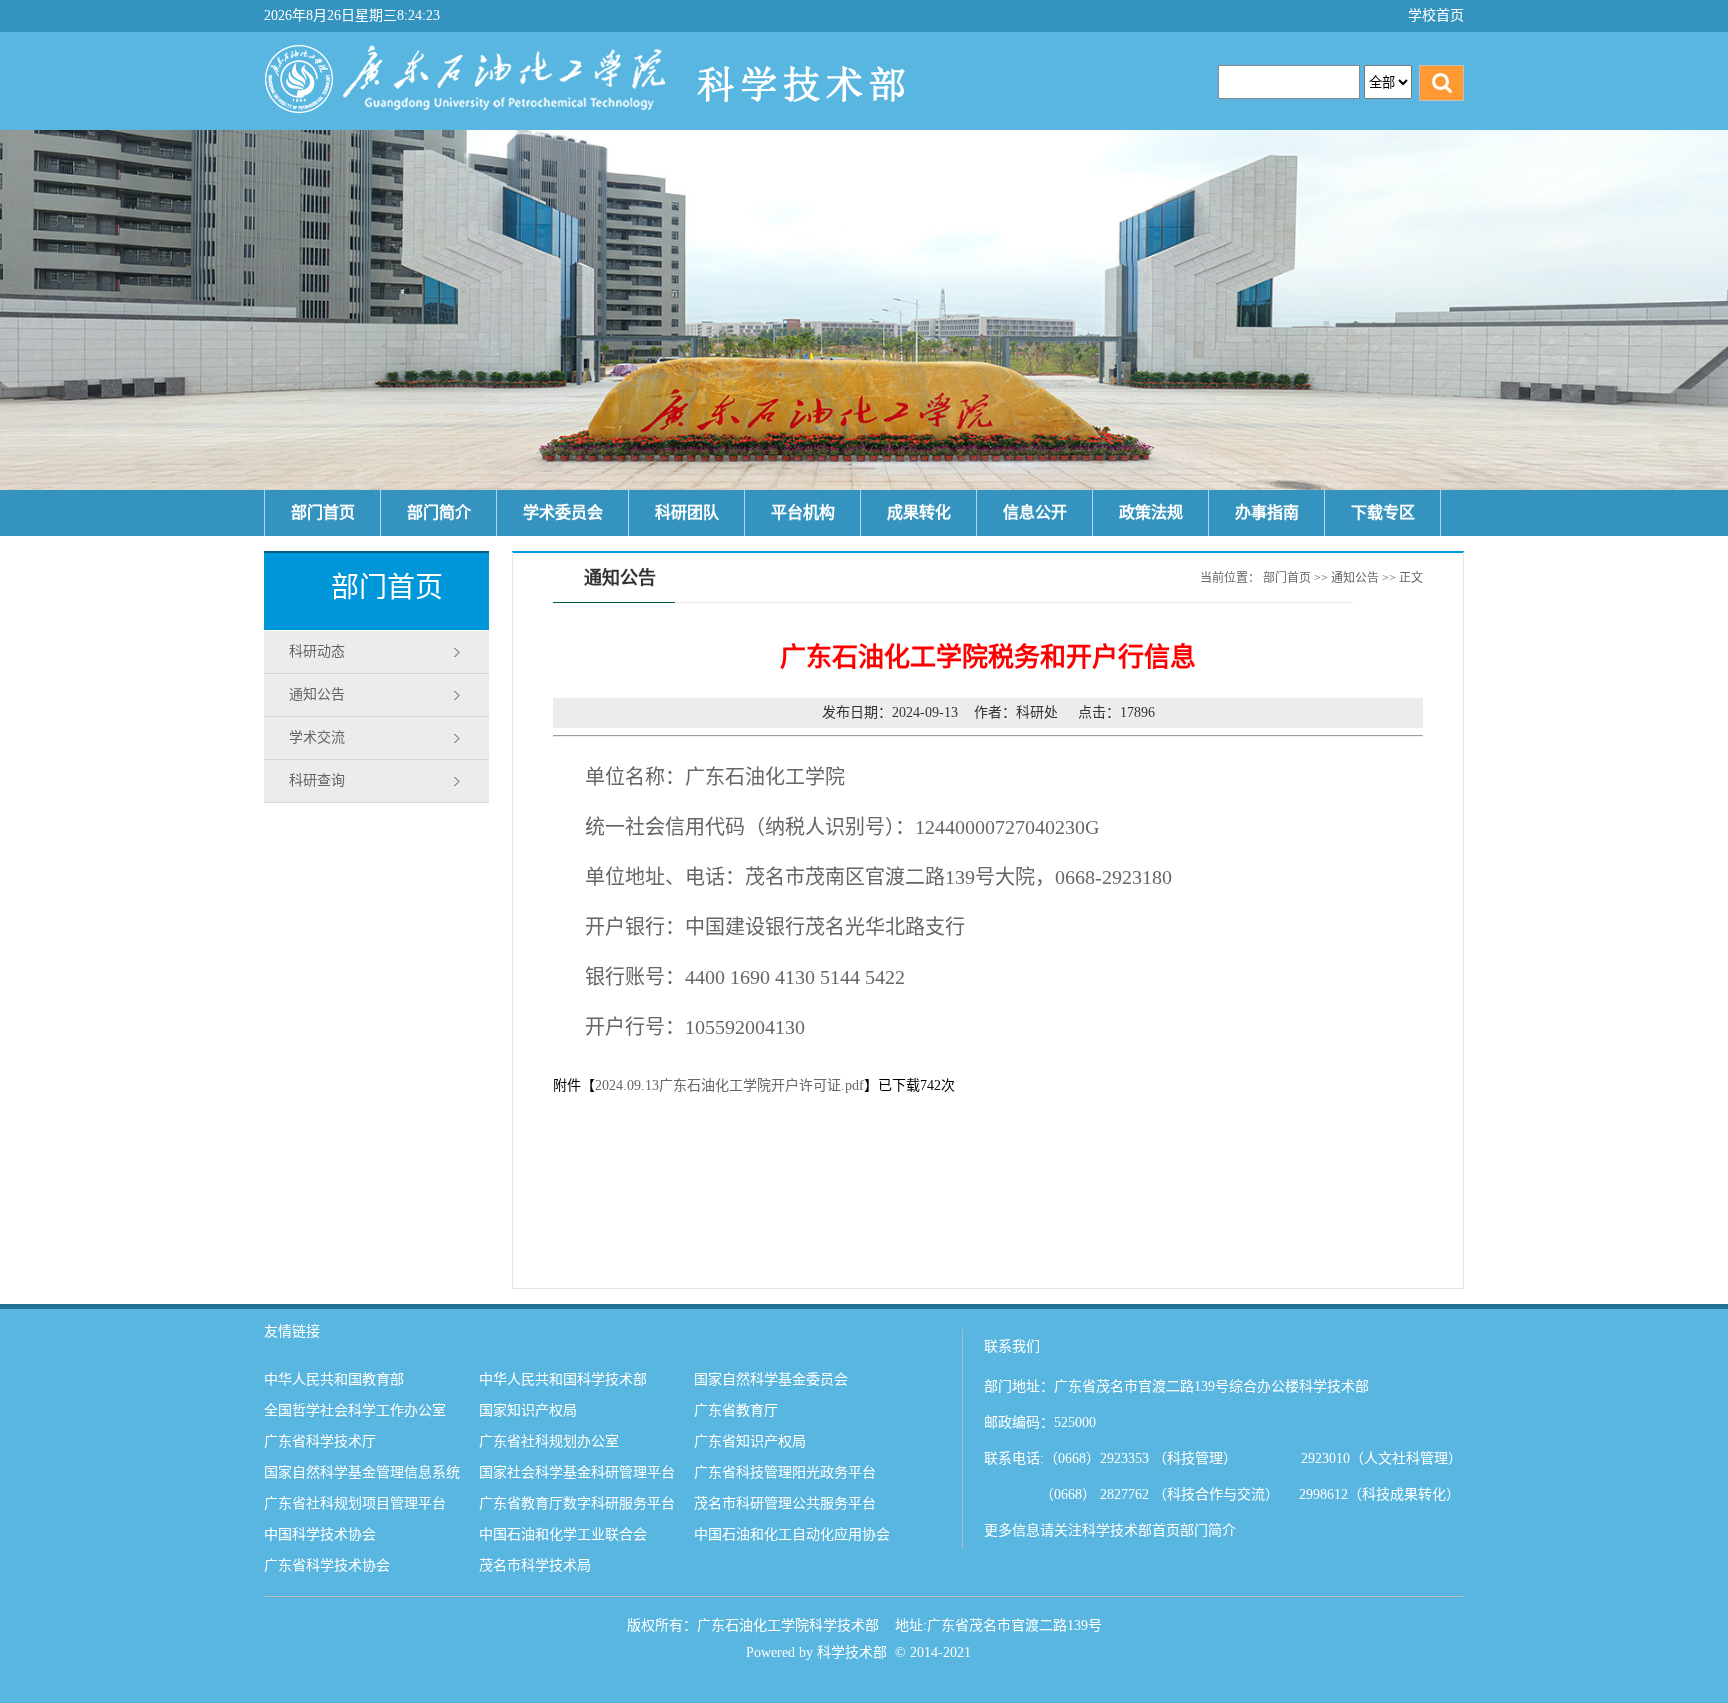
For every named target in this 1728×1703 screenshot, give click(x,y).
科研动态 (317, 651)
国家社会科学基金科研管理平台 (577, 1472)
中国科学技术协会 (320, 1534)
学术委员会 (563, 512)
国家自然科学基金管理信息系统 (362, 1472)
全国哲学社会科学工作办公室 (355, 1410)
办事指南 (1267, 512)
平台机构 (803, 512)
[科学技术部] (712, 118)
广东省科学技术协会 (327, 1565)
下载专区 (1383, 512)
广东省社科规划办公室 (549, 1441)
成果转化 (919, 512)
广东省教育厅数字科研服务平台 (577, 1503)
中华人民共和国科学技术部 (563, 1379)
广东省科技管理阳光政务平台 (785, 1472)
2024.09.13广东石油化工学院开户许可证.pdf (729, 1085)
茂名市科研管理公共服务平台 (785, 1503)
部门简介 (439, 512)
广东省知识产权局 (750, 1441)
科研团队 (687, 512)
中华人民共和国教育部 (334, 1379)
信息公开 (1035, 512)
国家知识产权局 (528, 1410)
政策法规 (1151, 512)
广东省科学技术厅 (320, 1441)
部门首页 (323, 512)
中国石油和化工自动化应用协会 (792, 1534)
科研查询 (317, 780)
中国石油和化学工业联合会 (563, 1534)
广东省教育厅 (736, 1410)
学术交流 (317, 737)
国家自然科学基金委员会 (771, 1379)
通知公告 (317, 694)
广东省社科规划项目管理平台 (355, 1503)
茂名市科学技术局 (535, 1565)
